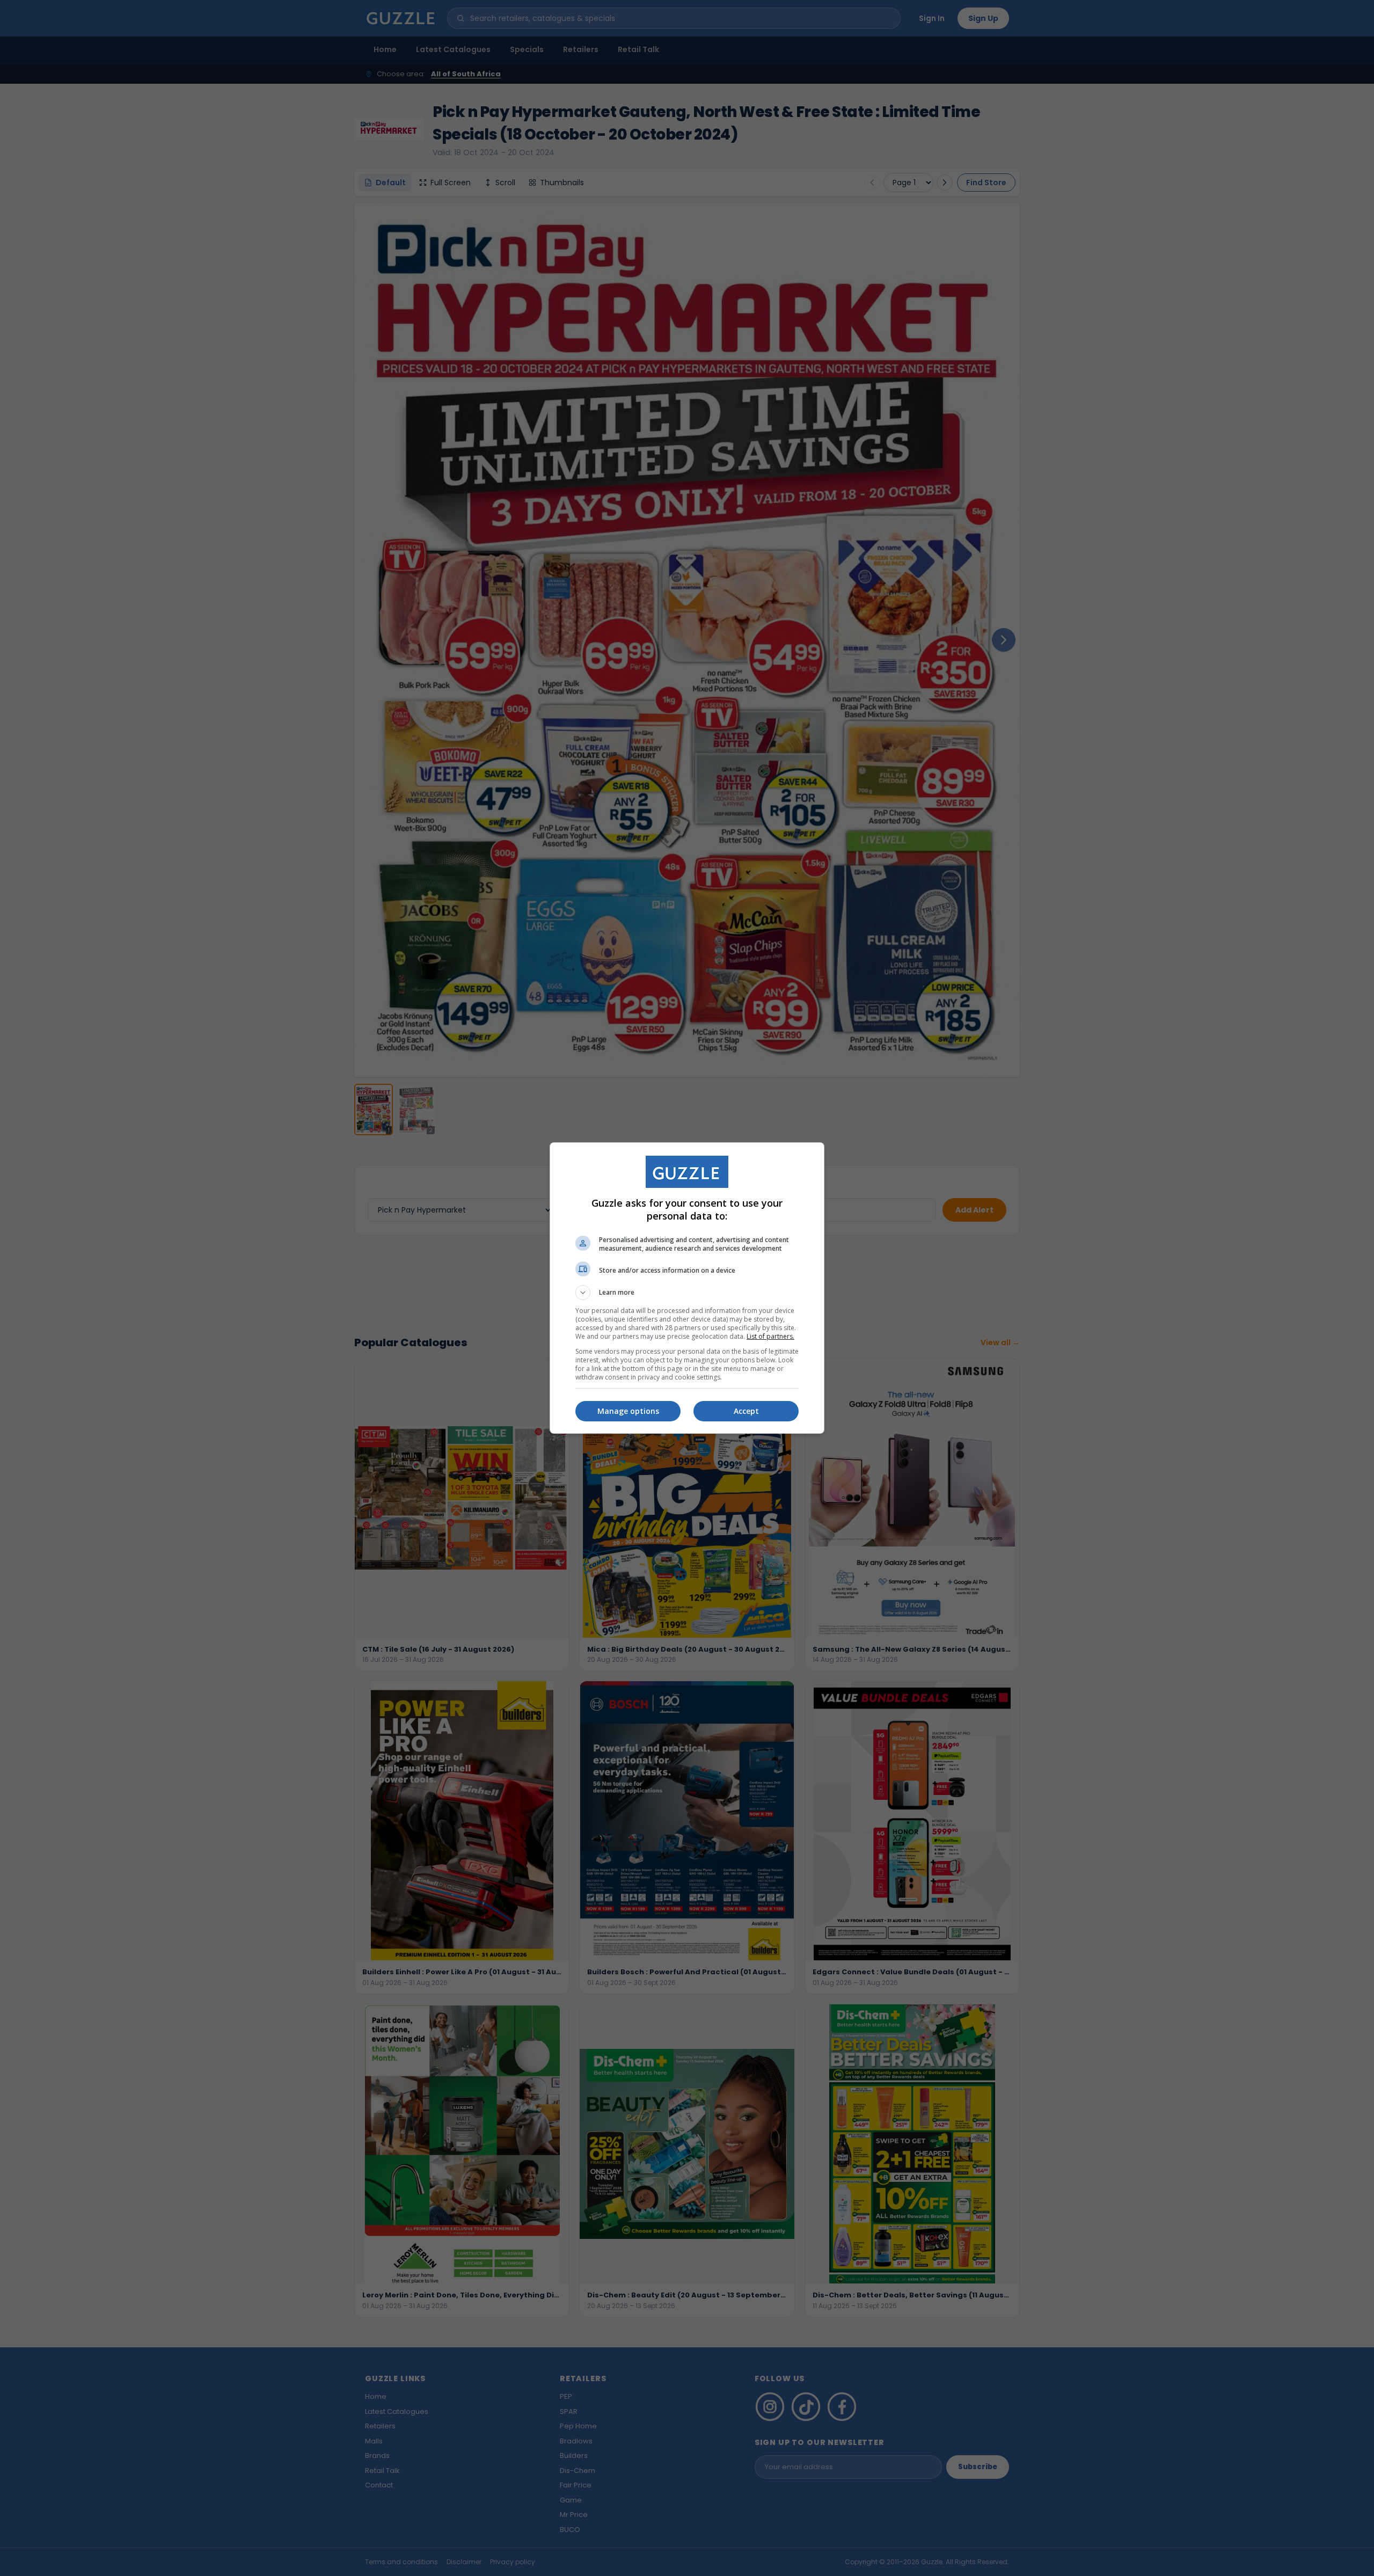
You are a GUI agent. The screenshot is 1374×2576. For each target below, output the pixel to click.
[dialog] (687, 1288)
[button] (687, 1293)
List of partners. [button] (770, 1336)
